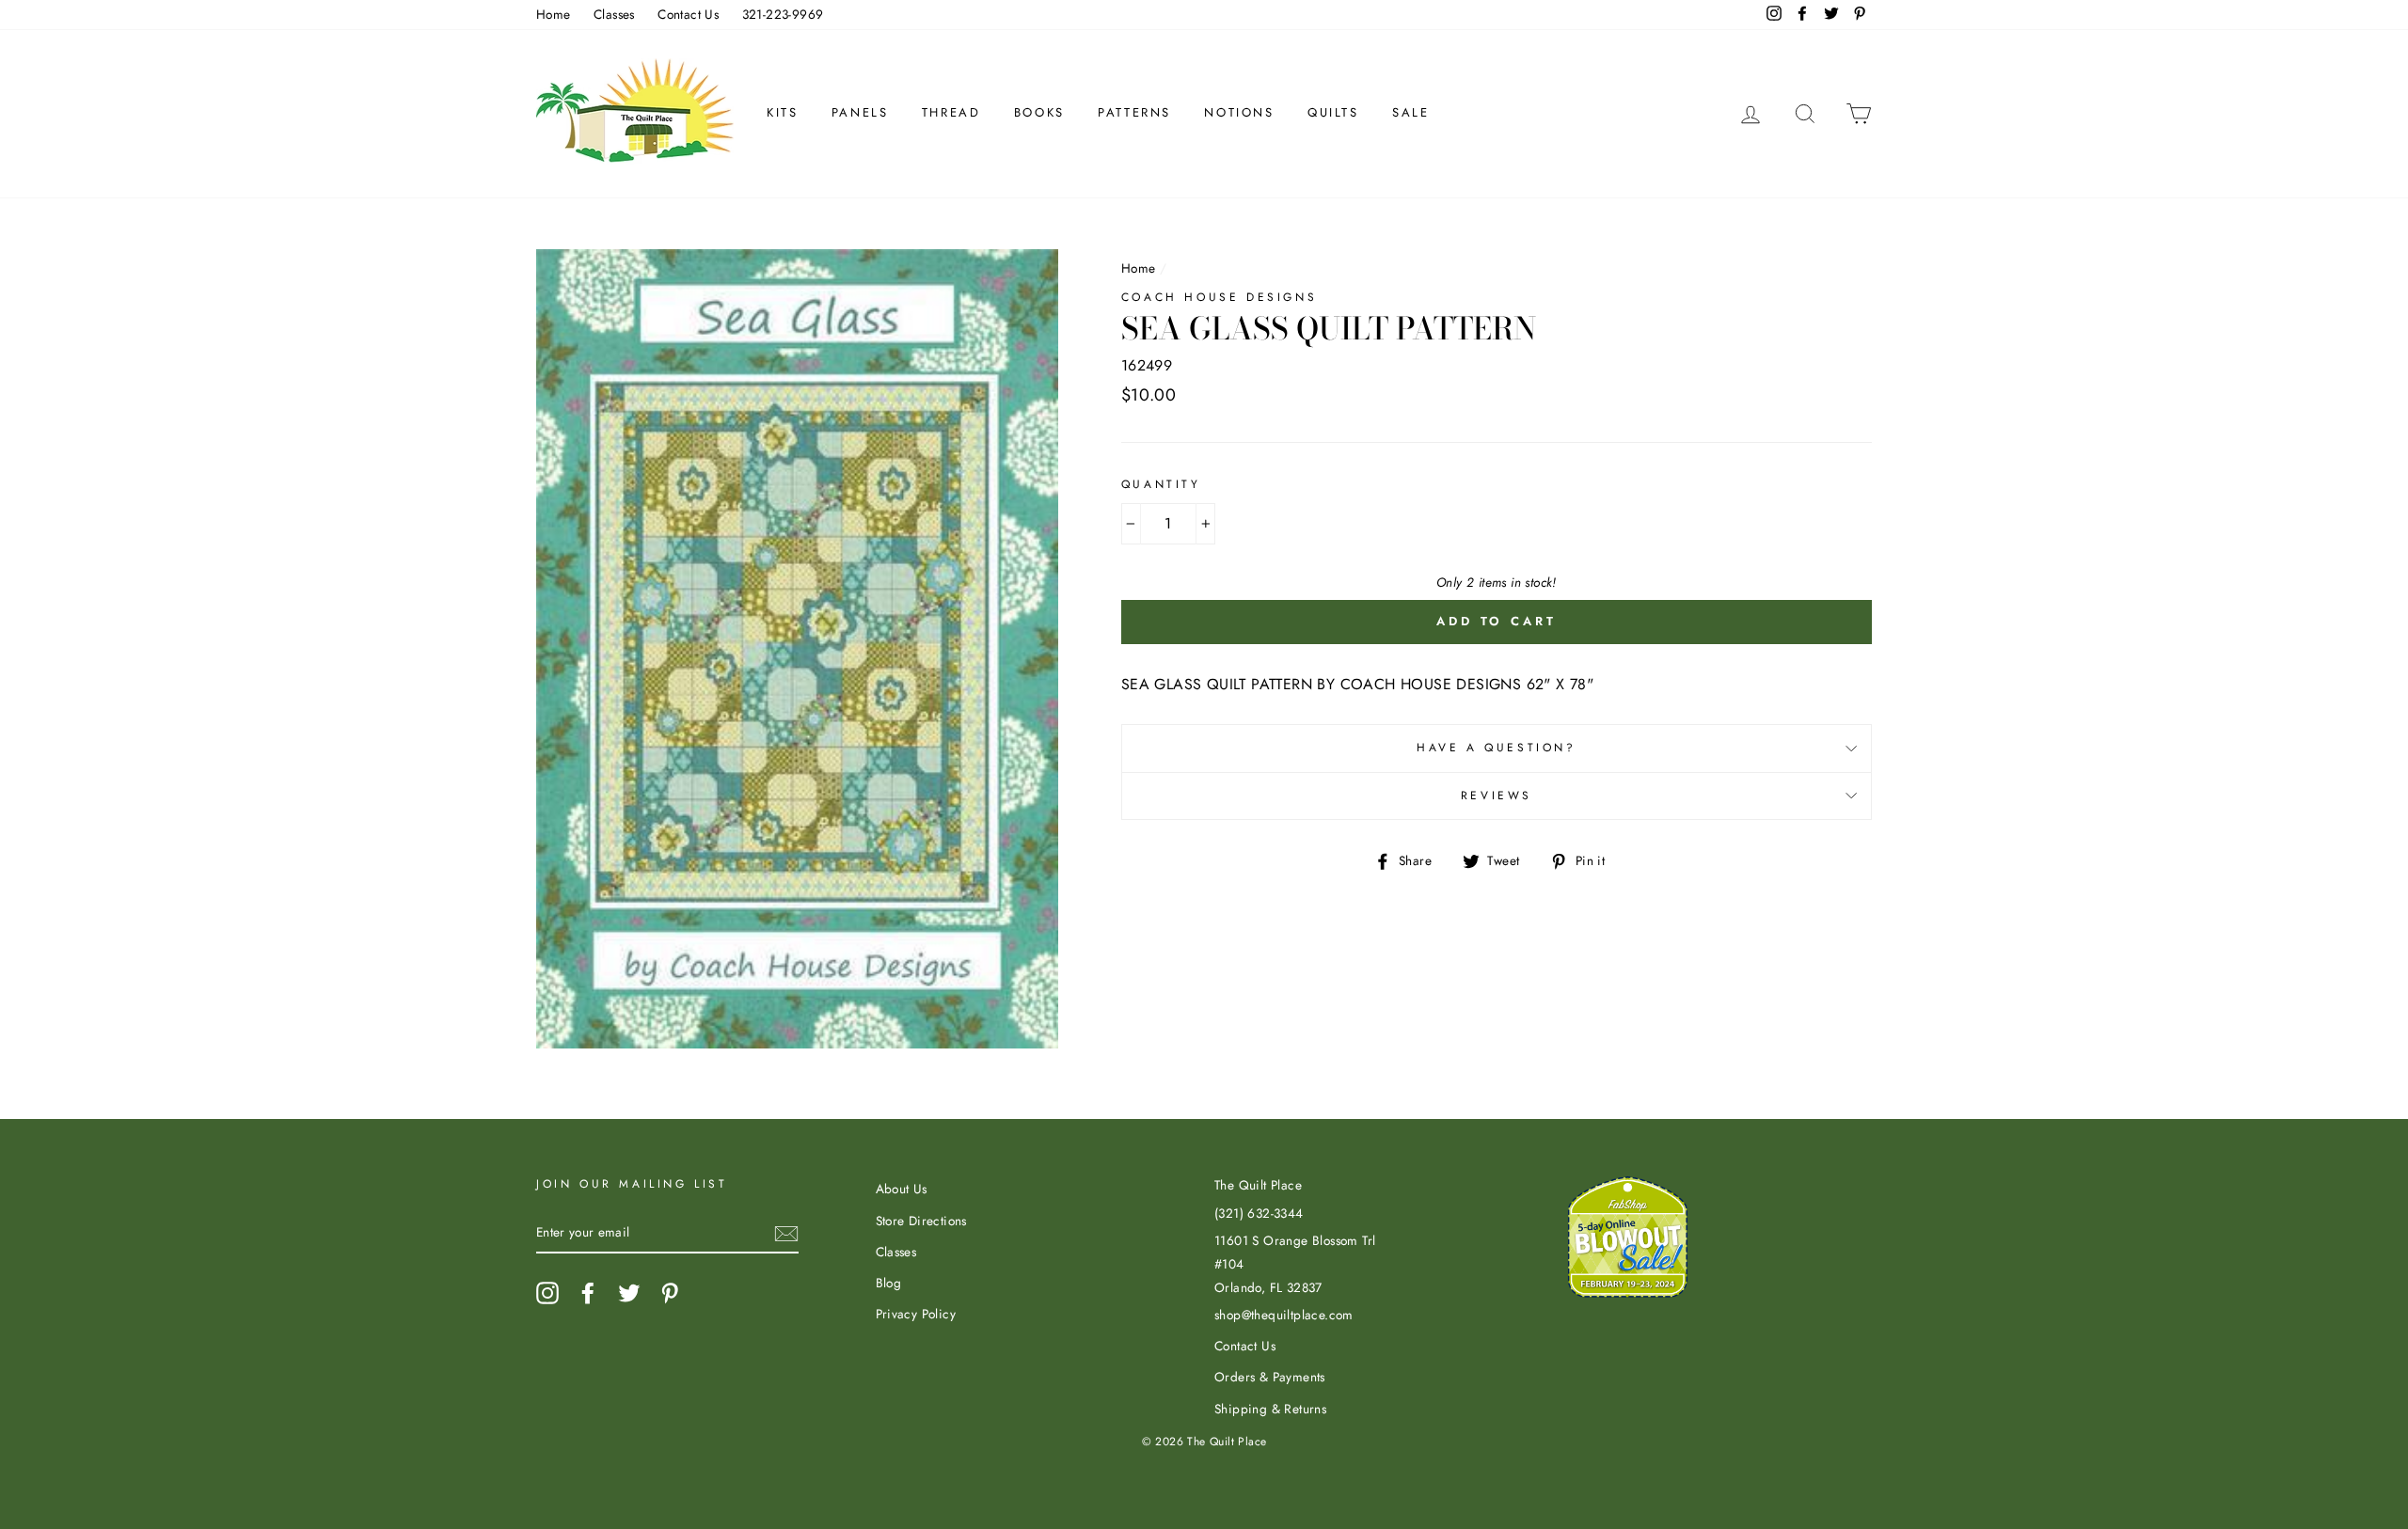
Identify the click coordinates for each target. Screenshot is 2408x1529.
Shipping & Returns (1270, 1409)
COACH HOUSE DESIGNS (1219, 297)
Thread (951, 112)
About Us (902, 1189)
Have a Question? (1497, 748)
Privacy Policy (916, 1314)
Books (1039, 112)
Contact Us (688, 14)
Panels (860, 112)
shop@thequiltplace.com (1284, 1315)
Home (554, 14)
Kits (782, 112)
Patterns (1134, 112)
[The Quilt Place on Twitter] (629, 1293)
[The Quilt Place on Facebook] (588, 1293)
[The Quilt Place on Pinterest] (670, 1293)
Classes (614, 14)
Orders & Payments (1270, 1377)
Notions (1239, 112)
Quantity (1161, 484)
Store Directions (921, 1221)
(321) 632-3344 (1259, 1213)
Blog (889, 1283)
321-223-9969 (783, 14)
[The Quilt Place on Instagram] (547, 1293)
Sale (1410, 112)
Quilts (1333, 112)
